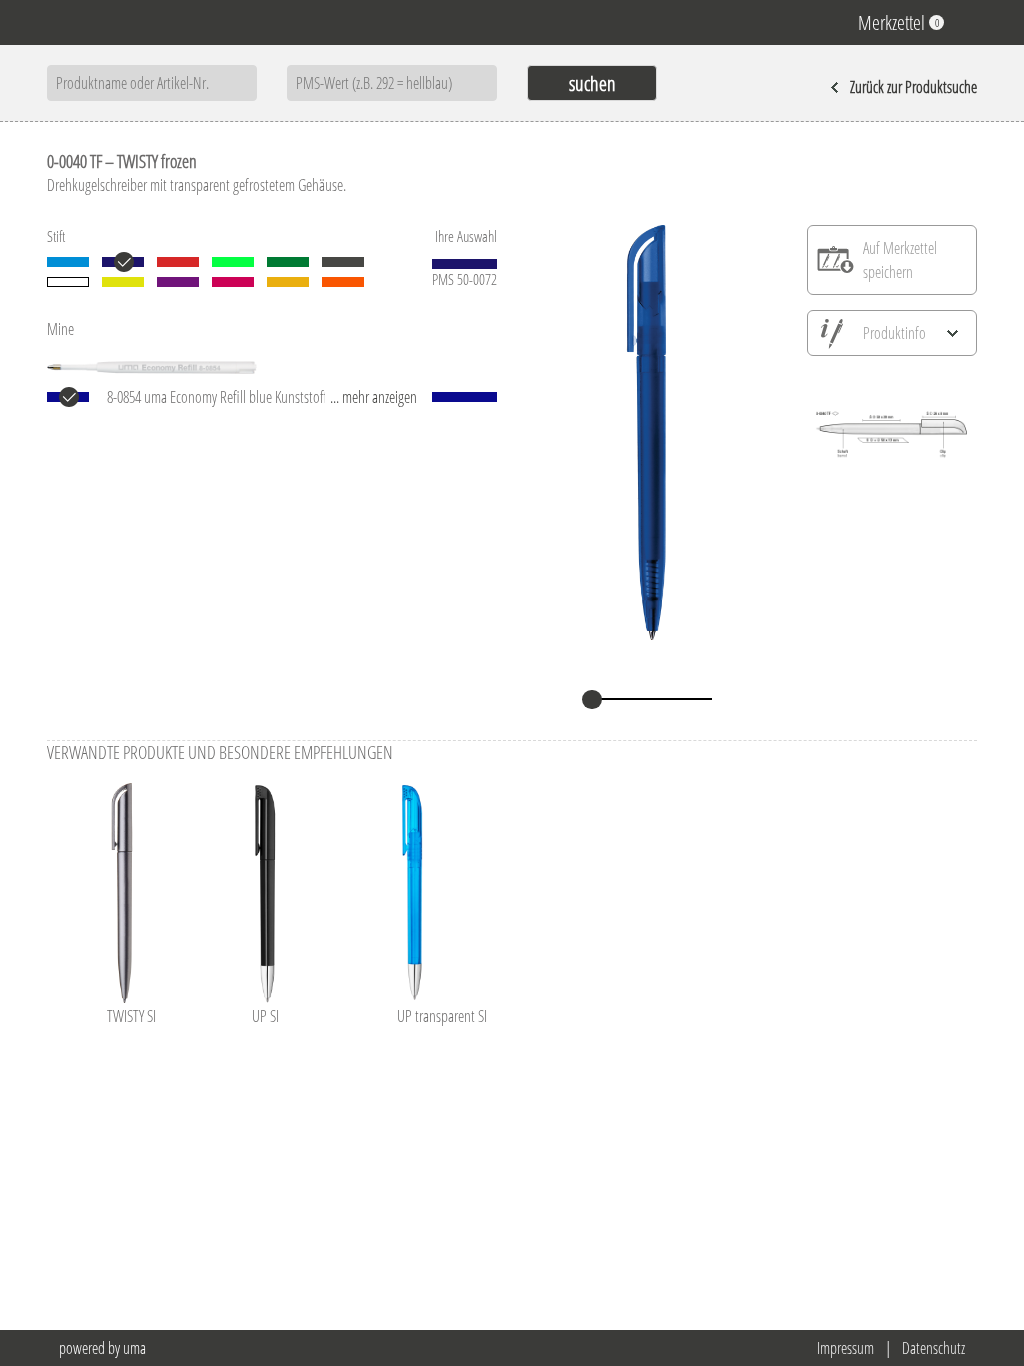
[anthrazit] (343, 262)
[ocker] (288, 282)
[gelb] (123, 282)
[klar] (68, 282)
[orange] (343, 282)
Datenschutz (933, 1348)
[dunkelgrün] (288, 262)
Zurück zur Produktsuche (913, 87)
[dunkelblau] (123, 262)
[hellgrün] (233, 262)
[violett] (178, 282)
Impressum (845, 1348)
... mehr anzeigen (373, 397)
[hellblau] (68, 262)
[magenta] (233, 282)
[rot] (178, 262)
